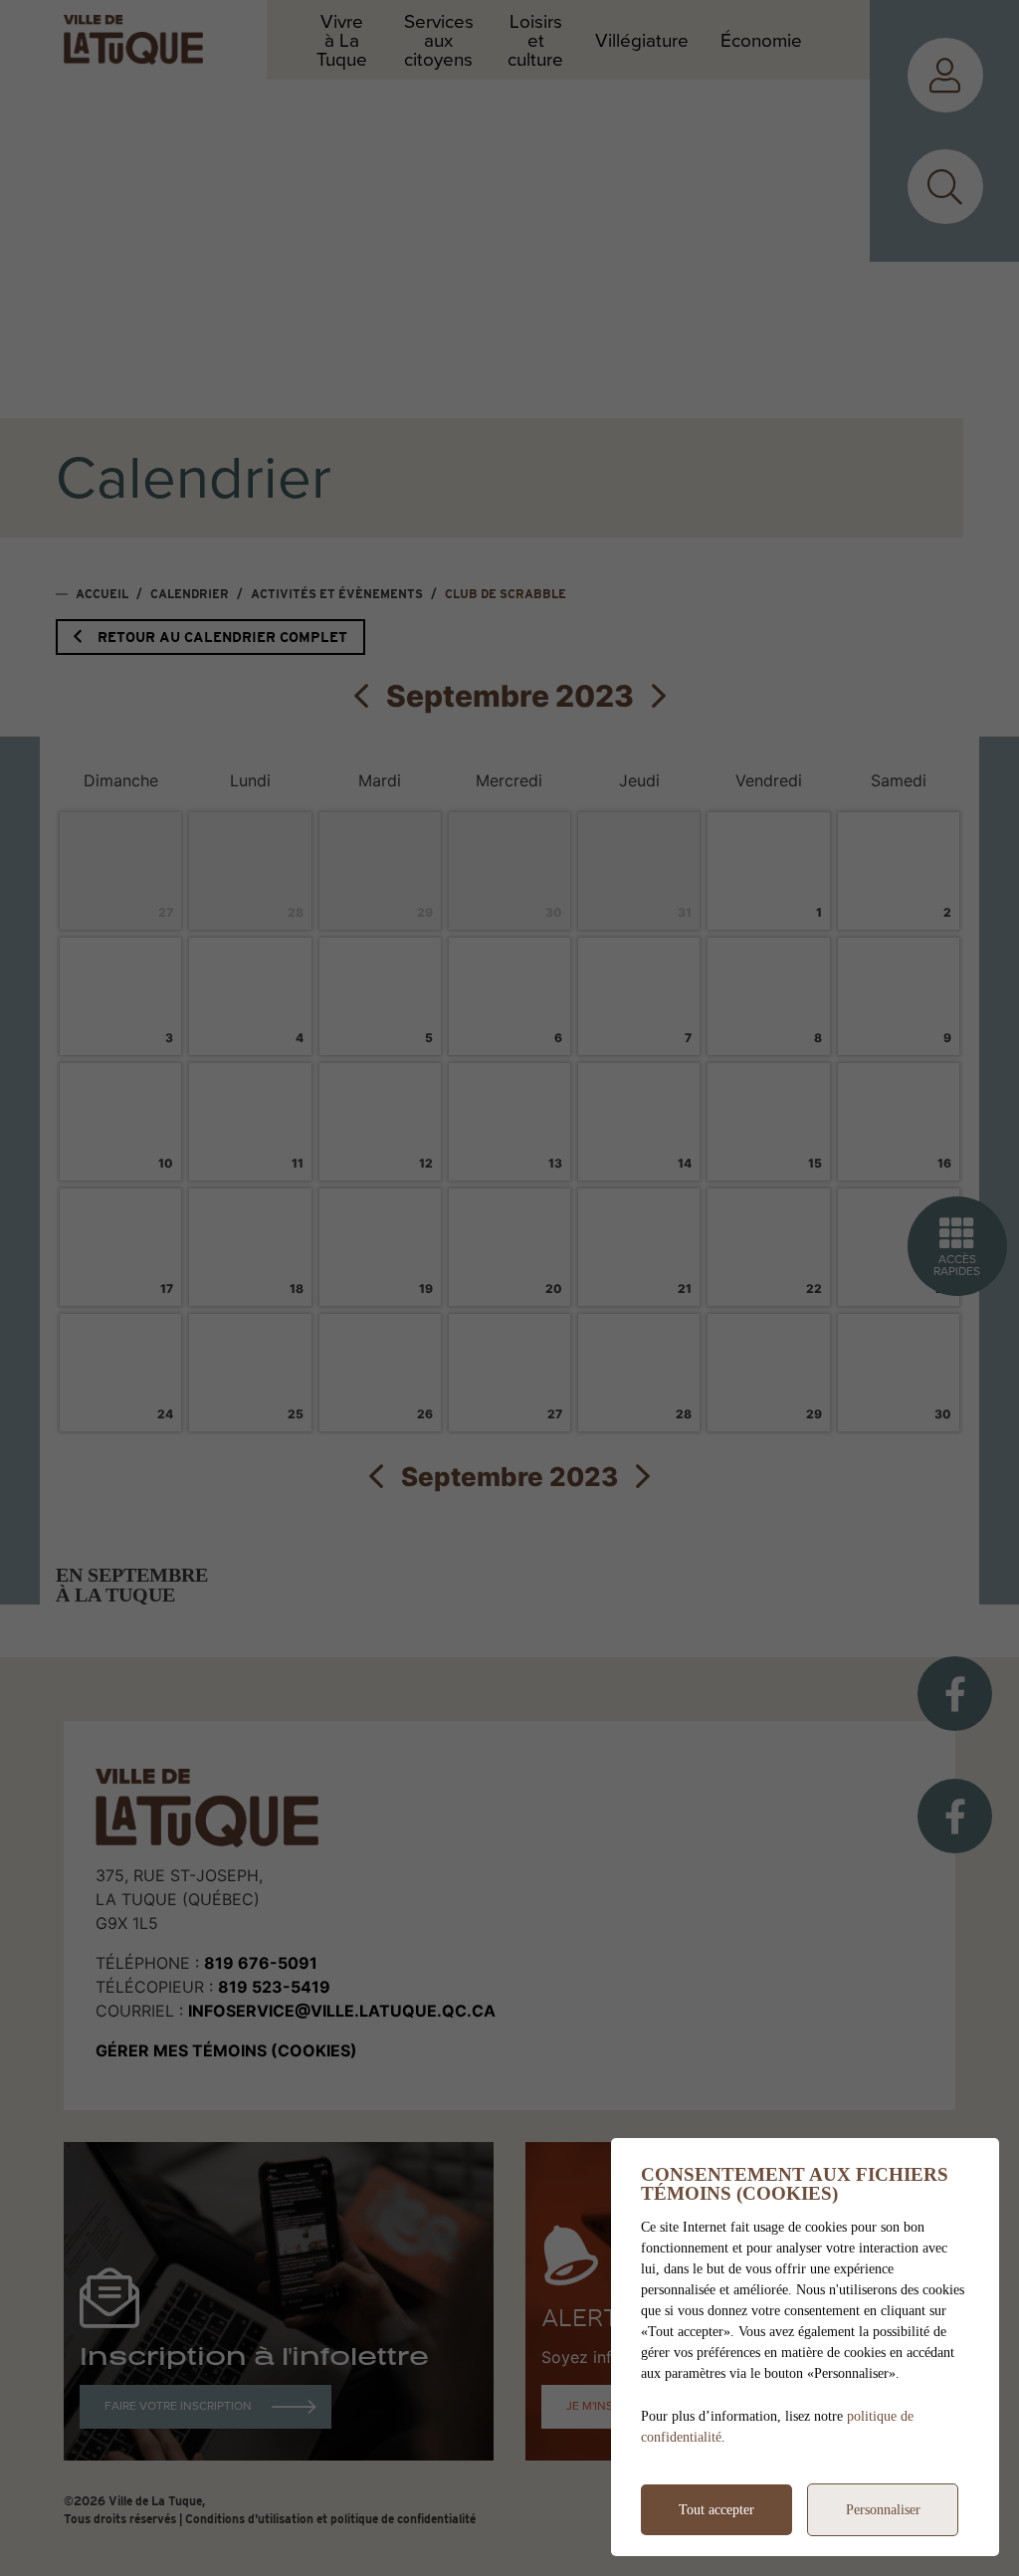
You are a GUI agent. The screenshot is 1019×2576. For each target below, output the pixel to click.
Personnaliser (883, 2510)
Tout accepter (716, 2510)
